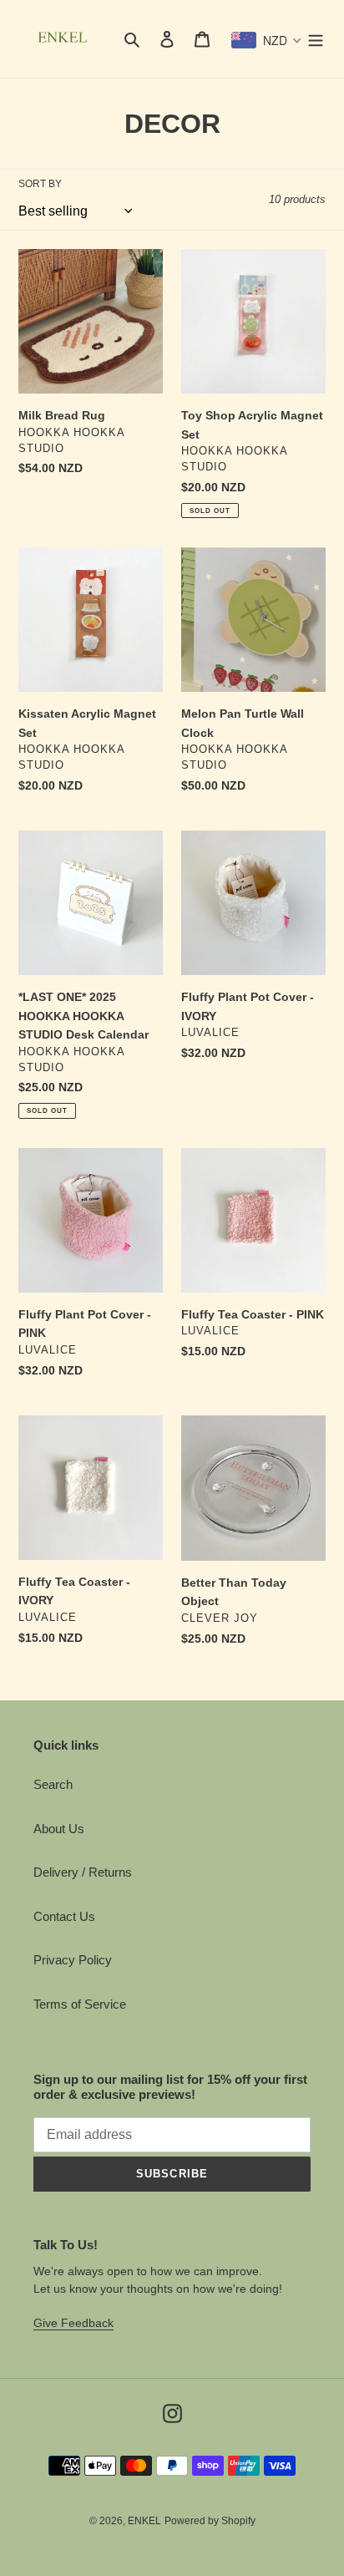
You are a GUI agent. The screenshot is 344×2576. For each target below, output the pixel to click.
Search (53, 1784)
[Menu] (316, 39)
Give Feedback (73, 2323)
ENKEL (144, 2521)
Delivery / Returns (83, 1872)
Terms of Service (80, 2004)
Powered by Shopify (210, 2521)
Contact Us (64, 1916)
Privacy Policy (73, 1960)
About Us (59, 1829)
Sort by (40, 184)
